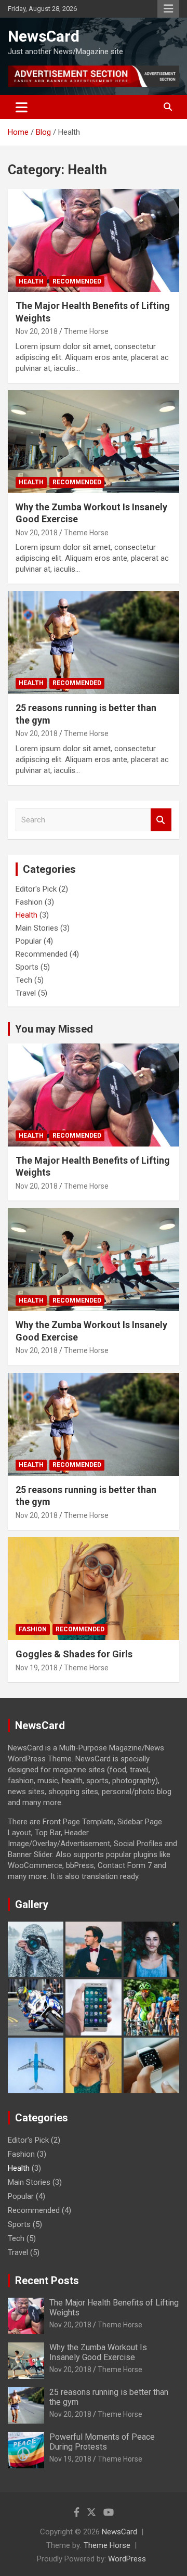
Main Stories (37, 928)
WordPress (127, 2559)
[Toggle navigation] (22, 107)
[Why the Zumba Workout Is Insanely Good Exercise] (94, 441)
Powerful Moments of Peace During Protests (102, 2442)
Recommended (77, 281)
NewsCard (44, 36)
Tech (24, 980)
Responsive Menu (168, 9)
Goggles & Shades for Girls (74, 1654)
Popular (29, 941)
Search (161, 820)
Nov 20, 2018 (37, 331)
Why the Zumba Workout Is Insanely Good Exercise (98, 2352)
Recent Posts (47, 2281)
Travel (26, 993)
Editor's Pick (36, 889)
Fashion (29, 902)
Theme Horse (86, 331)
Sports (27, 967)
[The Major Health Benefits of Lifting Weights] (94, 241)
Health (31, 281)
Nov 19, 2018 (37, 1668)
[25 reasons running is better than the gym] (94, 643)
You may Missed (54, 1029)
